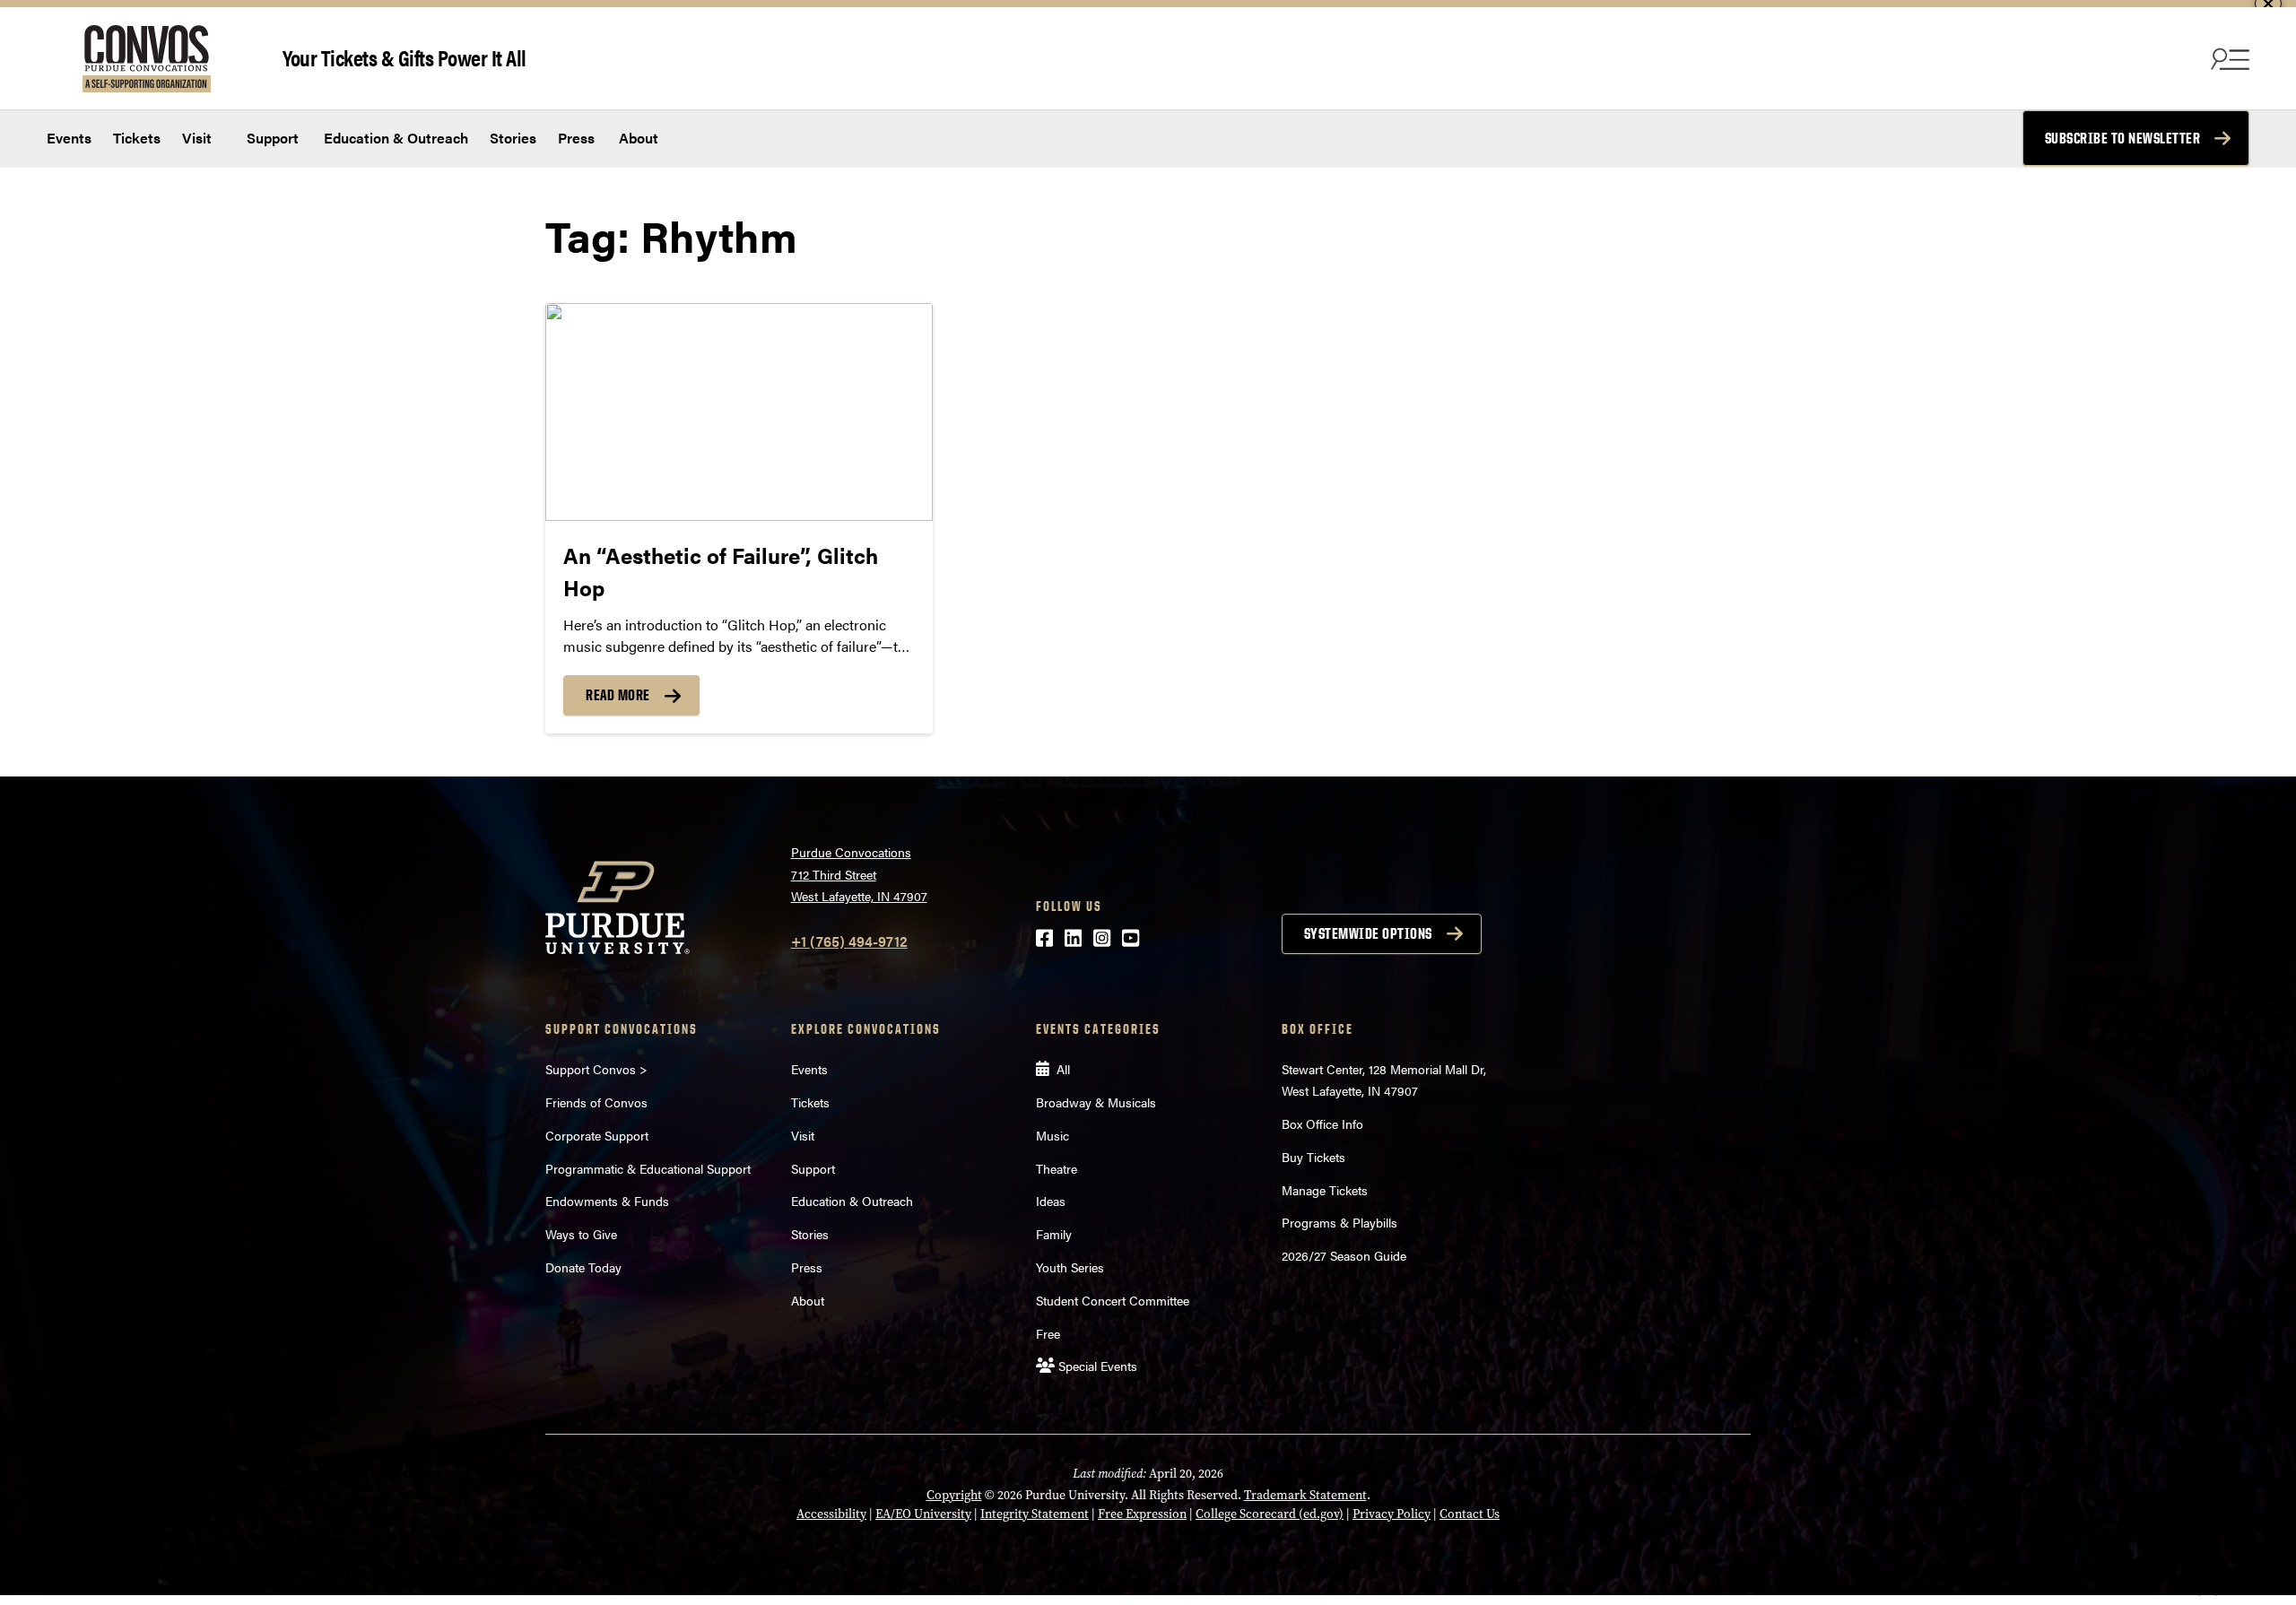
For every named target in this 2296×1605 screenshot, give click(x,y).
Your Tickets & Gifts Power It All (404, 57)
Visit (197, 138)
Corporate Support (597, 1135)
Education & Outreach (394, 138)
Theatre (1057, 1168)
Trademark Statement (1305, 1495)
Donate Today (583, 1267)
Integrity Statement (1035, 1514)
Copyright (954, 1495)
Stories (513, 138)
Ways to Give (581, 1234)
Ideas (1051, 1201)
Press (576, 138)
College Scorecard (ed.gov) (1270, 1514)
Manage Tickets (1325, 1190)
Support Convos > (596, 1069)
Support (271, 138)
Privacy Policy (1392, 1514)
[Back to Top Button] (2208, 1592)
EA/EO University (923, 1514)
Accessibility (831, 1514)
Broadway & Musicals (1096, 1102)
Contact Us (1470, 1514)
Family (1054, 1234)
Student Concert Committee (1113, 1300)
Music (1052, 1135)
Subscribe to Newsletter (2123, 138)
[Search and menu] (2228, 58)
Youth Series (1070, 1267)
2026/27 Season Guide (1344, 1255)
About (639, 138)
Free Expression (1142, 1514)
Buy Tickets (1313, 1157)
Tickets (137, 138)
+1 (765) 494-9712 (849, 941)
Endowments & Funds (607, 1201)
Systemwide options (1368, 933)
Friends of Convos (596, 1102)
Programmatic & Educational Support (648, 1168)
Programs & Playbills (1339, 1222)
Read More (618, 695)
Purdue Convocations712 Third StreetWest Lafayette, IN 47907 (859, 874)
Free (1048, 1333)
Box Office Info (1322, 1123)
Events (69, 138)
